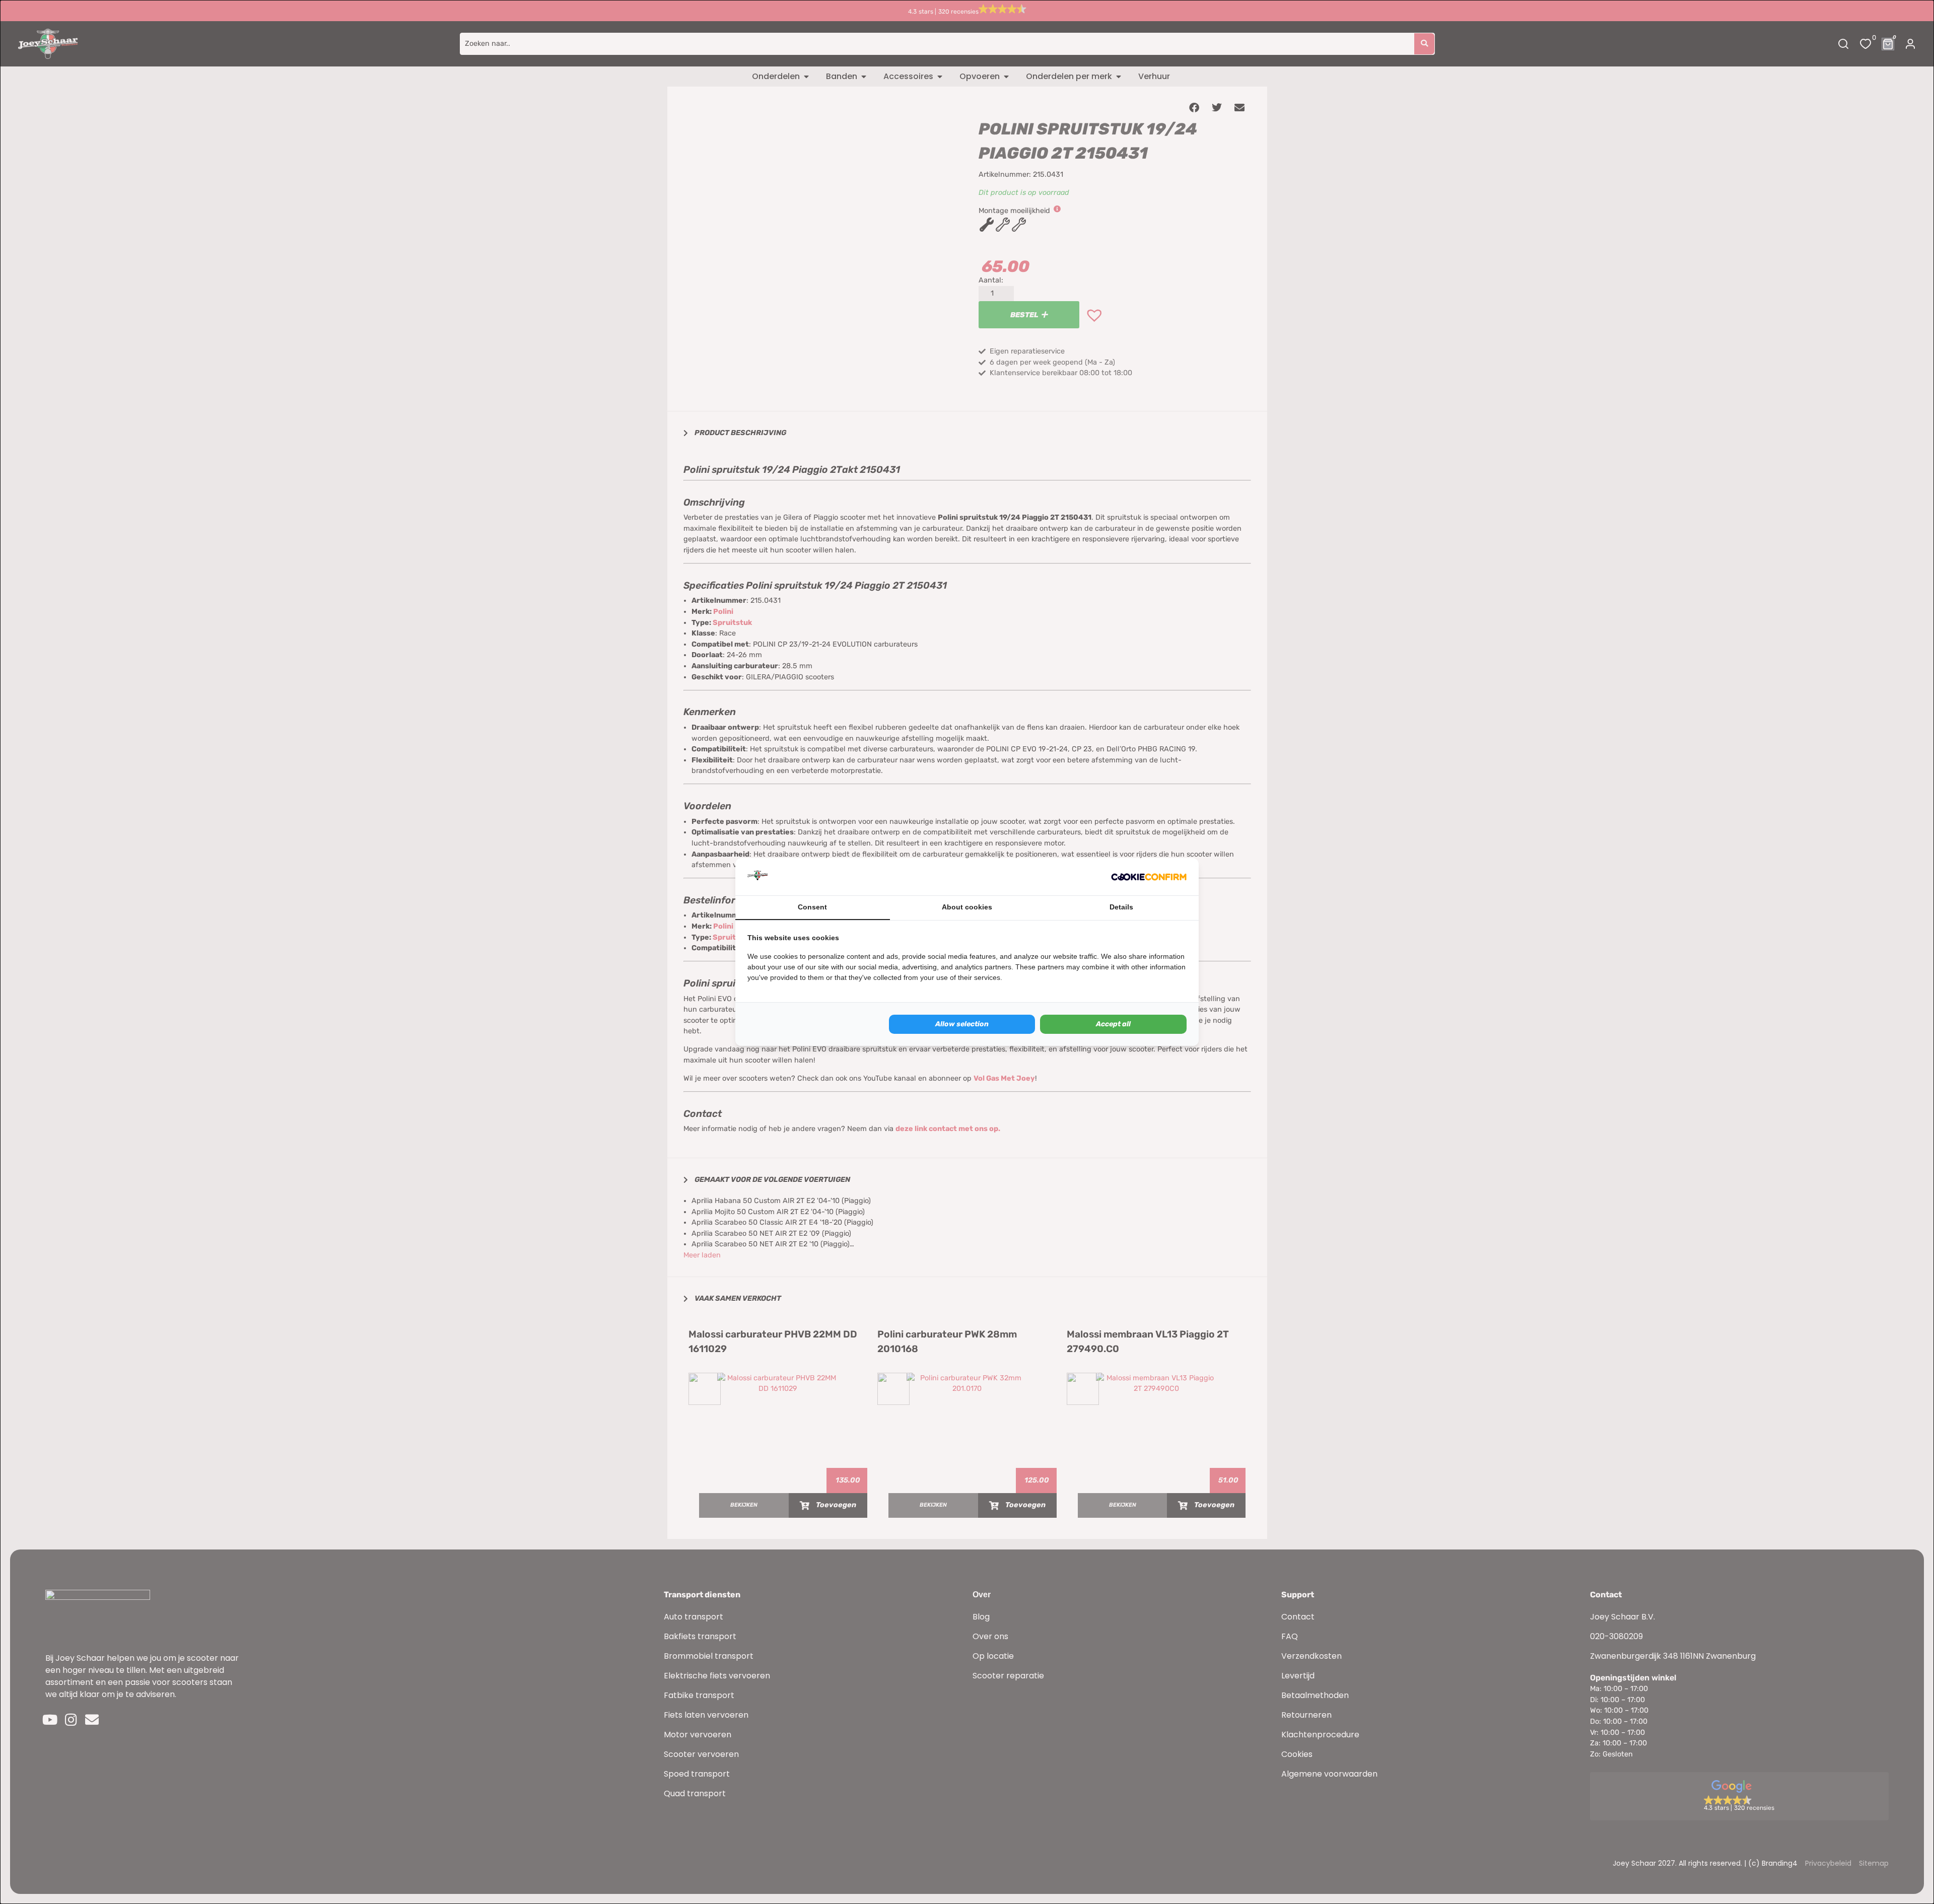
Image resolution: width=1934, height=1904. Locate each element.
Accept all (1113, 1024)
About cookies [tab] (967, 907)
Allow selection (962, 1024)
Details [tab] (1121, 907)
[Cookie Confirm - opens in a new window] (1149, 877)
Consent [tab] (812, 907)
